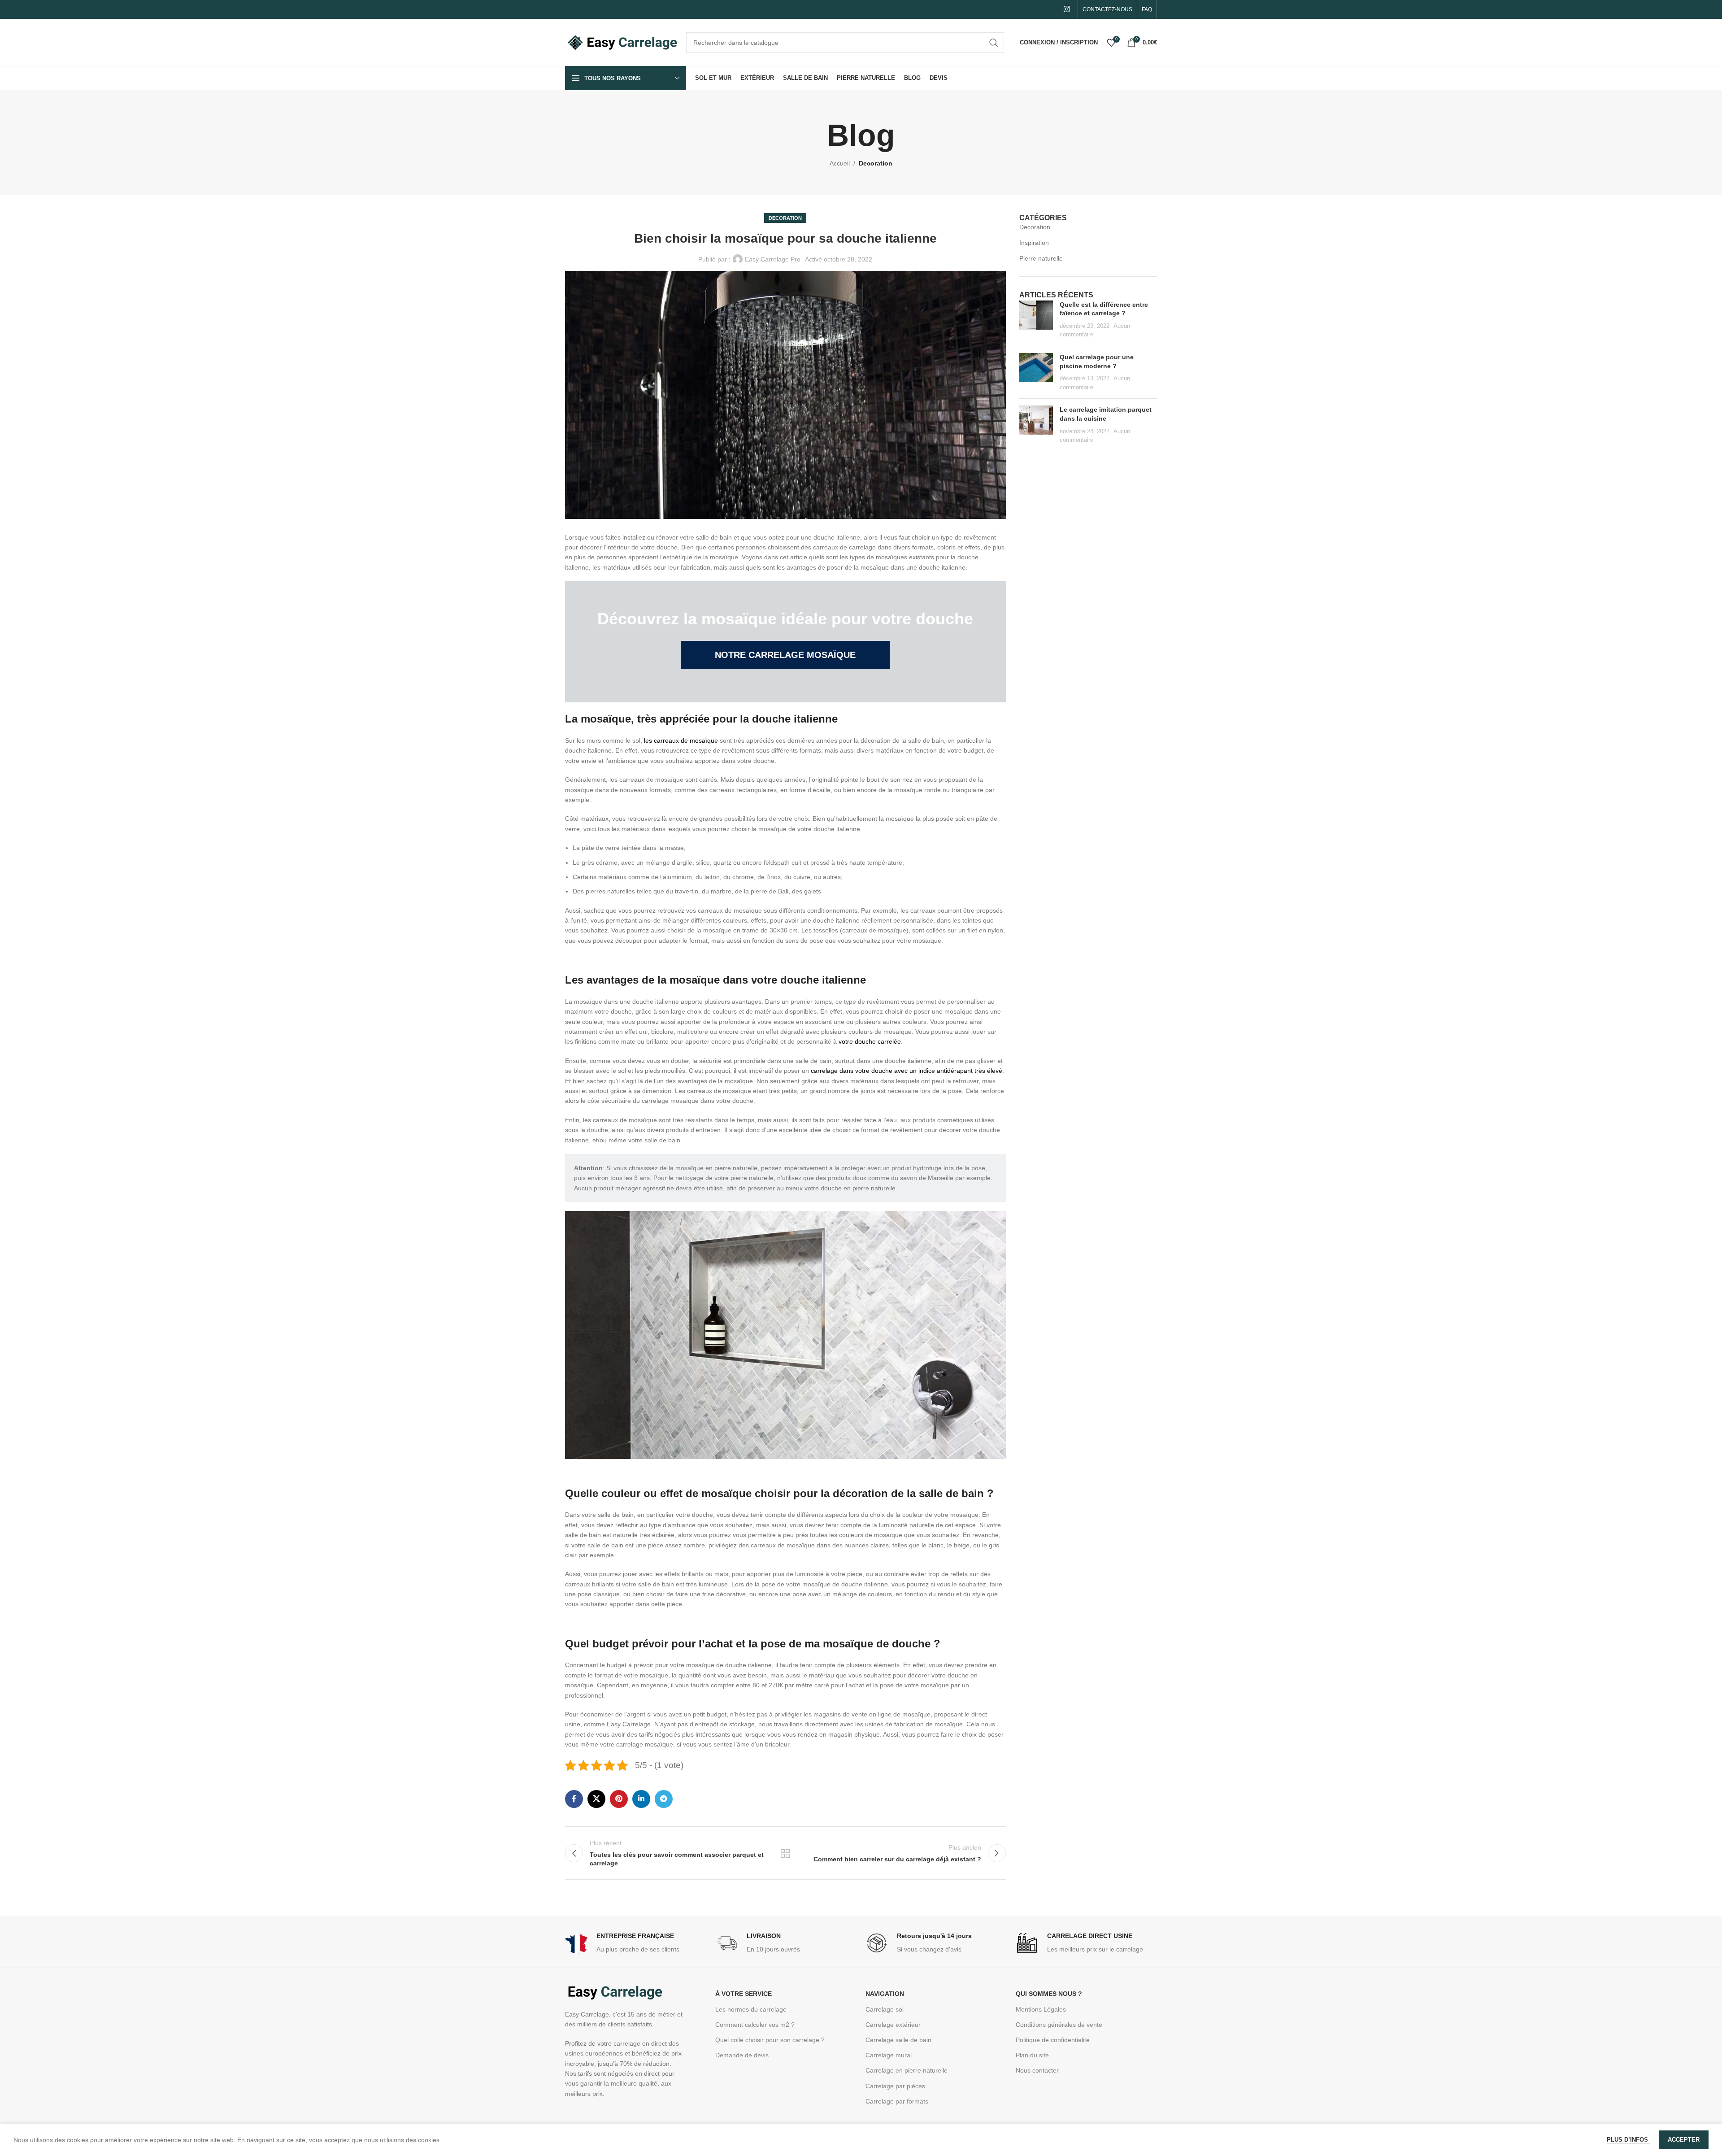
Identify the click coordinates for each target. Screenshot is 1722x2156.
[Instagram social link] (1067, 9)
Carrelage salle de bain (898, 2040)
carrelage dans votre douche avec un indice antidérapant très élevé (907, 1071)
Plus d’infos (1628, 2140)
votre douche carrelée (870, 1041)
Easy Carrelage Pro (773, 259)
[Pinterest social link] (619, 1799)
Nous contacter (1037, 2070)
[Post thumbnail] (1036, 320)
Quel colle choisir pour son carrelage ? (770, 2040)
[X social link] (596, 1799)
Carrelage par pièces (895, 2086)
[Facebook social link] (574, 1799)
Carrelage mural (889, 2055)
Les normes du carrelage (751, 2009)
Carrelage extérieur (893, 2025)
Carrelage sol (885, 2009)
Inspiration (1034, 243)
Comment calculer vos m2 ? (755, 2025)
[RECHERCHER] (994, 43)
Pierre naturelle (1041, 258)
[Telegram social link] (664, 1799)
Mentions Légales (1041, 2009)
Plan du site (1032, 2055)
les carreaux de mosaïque (681, 740)
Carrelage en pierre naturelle (907, 2070)
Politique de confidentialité (1053, 2040)
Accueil (840, 163)
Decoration (876, 163)
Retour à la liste (785, 1853)
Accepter (1684, 2140)
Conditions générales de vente (1059, 2025)
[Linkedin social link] (641, 1799)
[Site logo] (621, 42)
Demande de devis (742, 2055)
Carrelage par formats (897, 2101)
